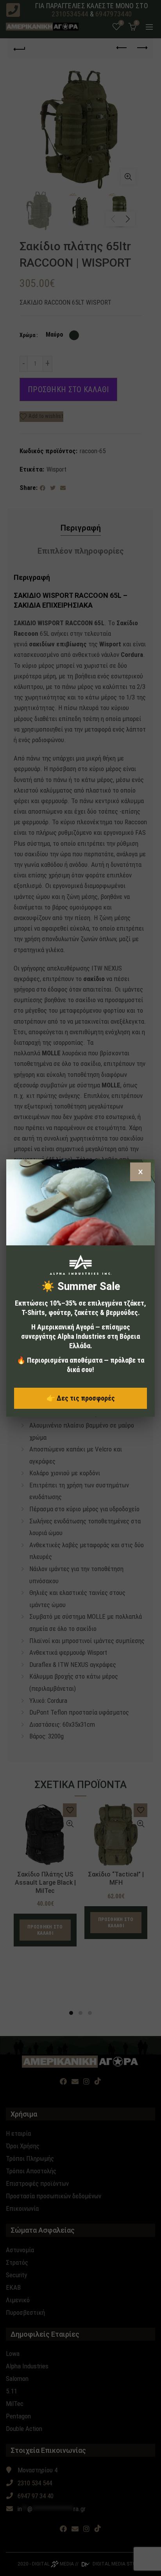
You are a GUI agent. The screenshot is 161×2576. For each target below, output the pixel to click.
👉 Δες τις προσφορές (81, 1398)
